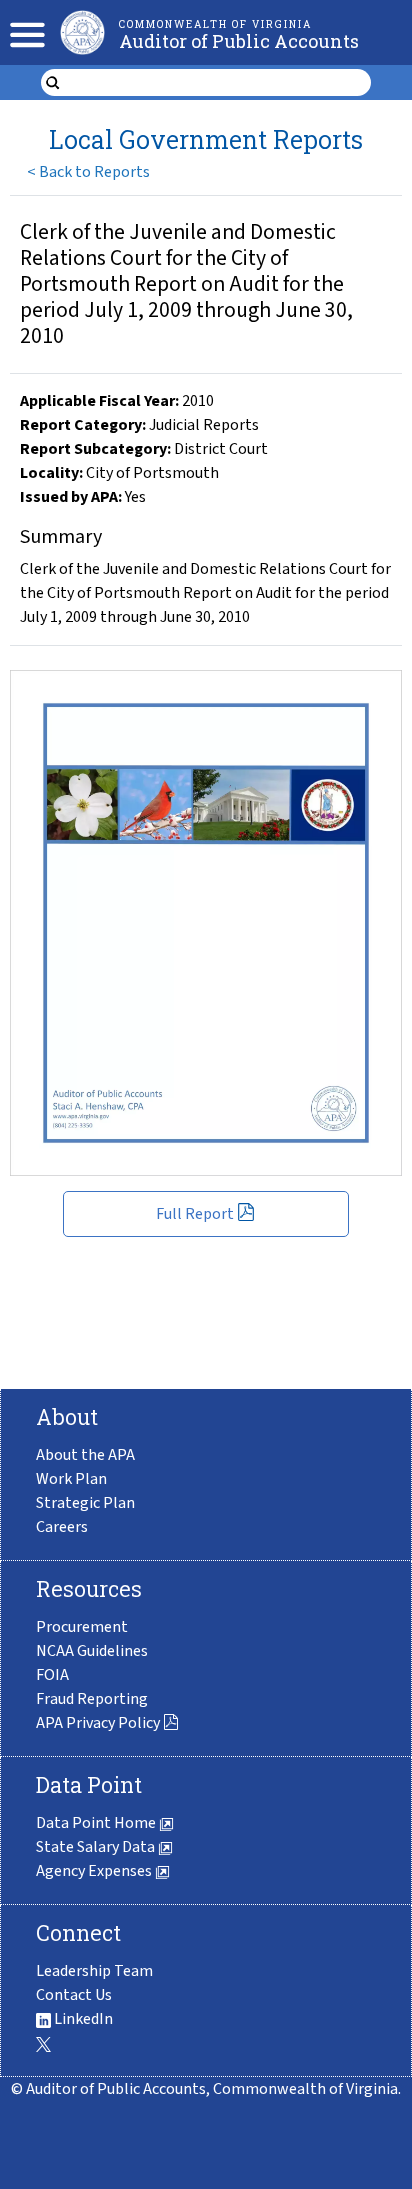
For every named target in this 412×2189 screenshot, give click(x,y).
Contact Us (74, 1995)
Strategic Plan (85, 1503)
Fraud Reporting (92, 1699)
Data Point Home (97, 1823)
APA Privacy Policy (98, 1723)
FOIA (52, 1675)
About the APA (85, 1455)
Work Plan (71, 1479)
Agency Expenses (95, 1871)
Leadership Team (94, 1971)
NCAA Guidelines (92, 1651)
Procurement (82, 1627)
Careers (62, 1527)
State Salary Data (97, 1847)
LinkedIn (82, 2019)
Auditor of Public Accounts (239, 41)
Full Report (195, 1214)
